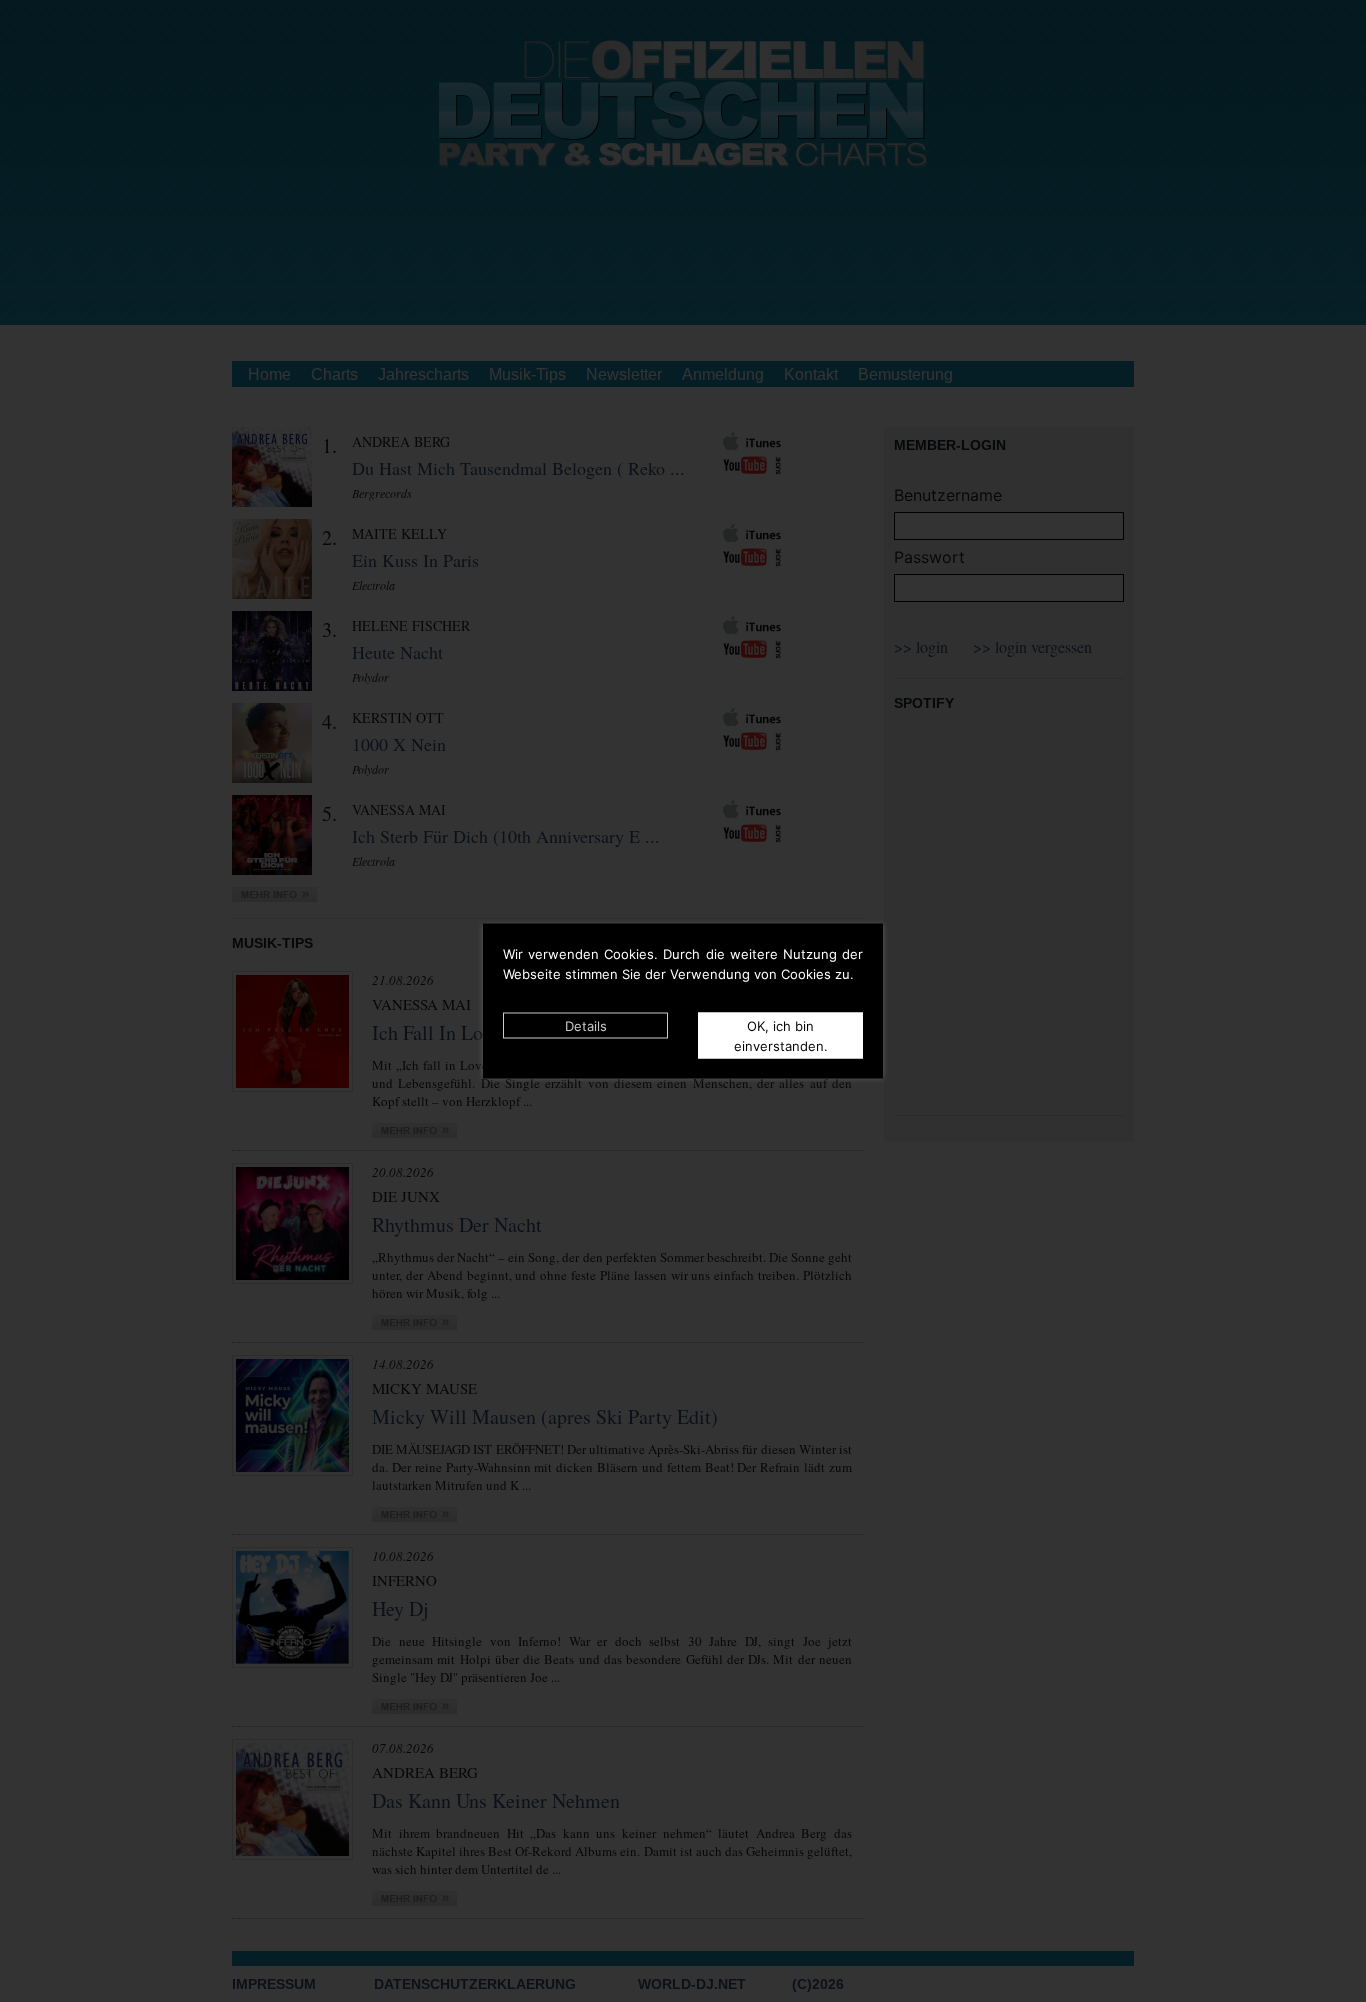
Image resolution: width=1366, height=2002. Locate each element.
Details (586, 1026)
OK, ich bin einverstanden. (781, 1036)
